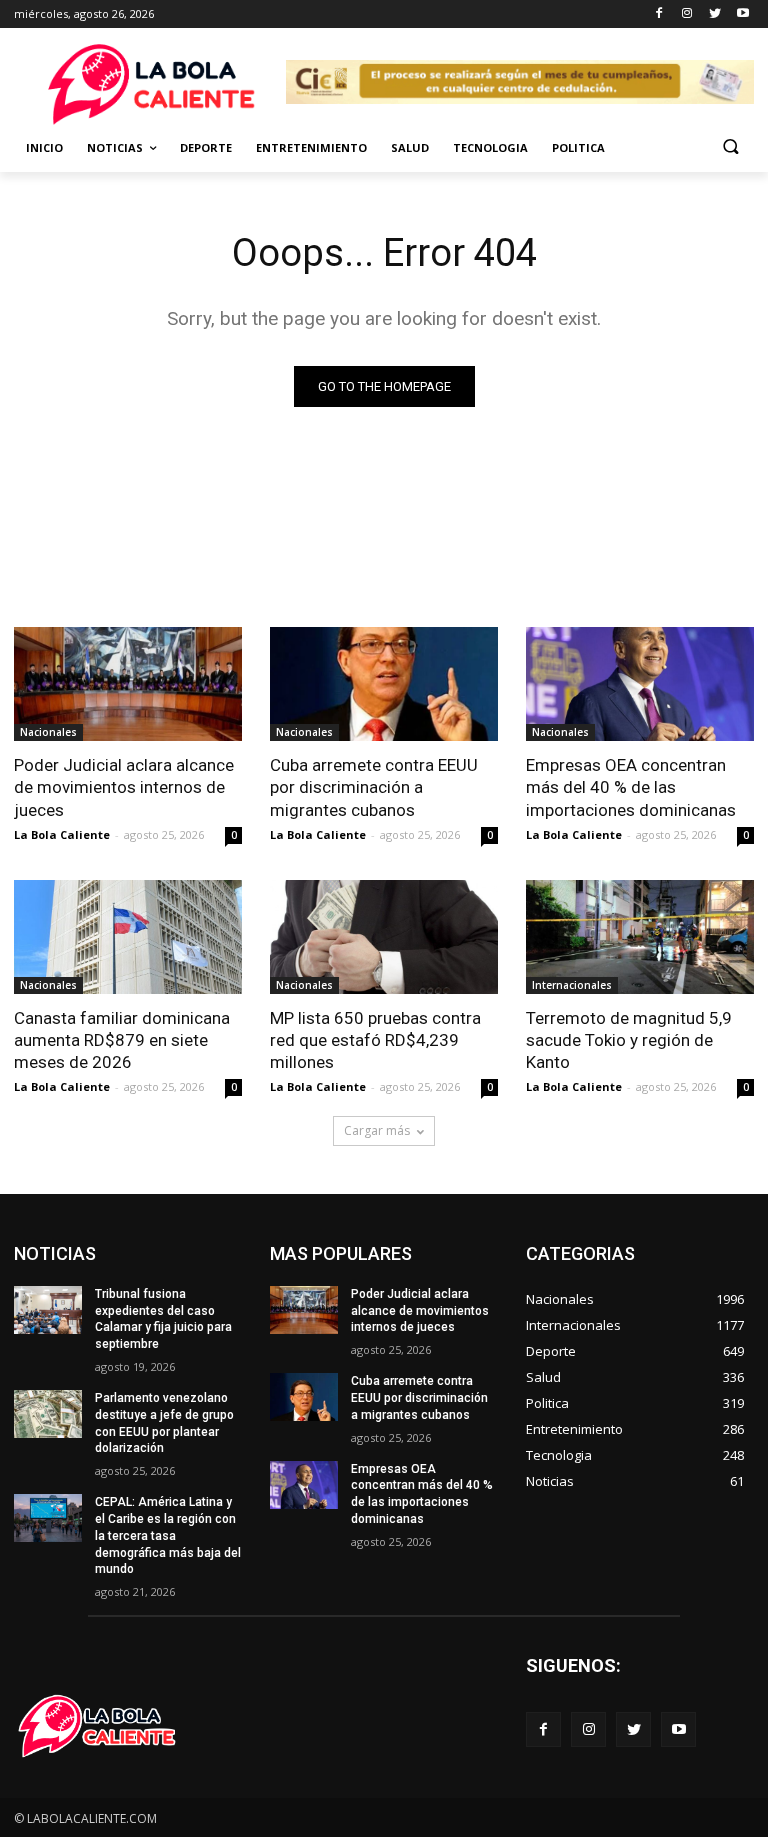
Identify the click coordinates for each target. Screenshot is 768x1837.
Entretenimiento (311, 147)
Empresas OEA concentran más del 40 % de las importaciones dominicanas (631, 787)
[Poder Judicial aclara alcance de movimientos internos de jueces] (128, 684)
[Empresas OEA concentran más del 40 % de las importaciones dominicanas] (640, 684)
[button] (730, 148)
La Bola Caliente (62, 834)
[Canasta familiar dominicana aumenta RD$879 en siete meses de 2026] (128, 937)
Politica (578, 147)
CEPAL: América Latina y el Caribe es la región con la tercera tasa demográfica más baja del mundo (168, 1535)
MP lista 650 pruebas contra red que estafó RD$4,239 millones (375, 1040)
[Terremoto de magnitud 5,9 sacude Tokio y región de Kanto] (640, 937)
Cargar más (377, 1130)
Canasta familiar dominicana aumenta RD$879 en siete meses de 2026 (122, 1040)
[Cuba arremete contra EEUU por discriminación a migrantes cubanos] (384, 684)
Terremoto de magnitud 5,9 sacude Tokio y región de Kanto (629, 1040)
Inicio (44, 147)
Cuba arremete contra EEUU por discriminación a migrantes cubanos (374, 787)
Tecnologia (490, 147)
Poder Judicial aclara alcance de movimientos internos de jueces (124, 787)
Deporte (206, 147)
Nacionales (48, 732)
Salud (410, 147)
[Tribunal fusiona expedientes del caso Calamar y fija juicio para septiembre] (48, 1310)
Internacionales (572, 985)
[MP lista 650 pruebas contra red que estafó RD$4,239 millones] (384, 937)
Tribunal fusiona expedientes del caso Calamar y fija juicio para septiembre (163, 1319)
